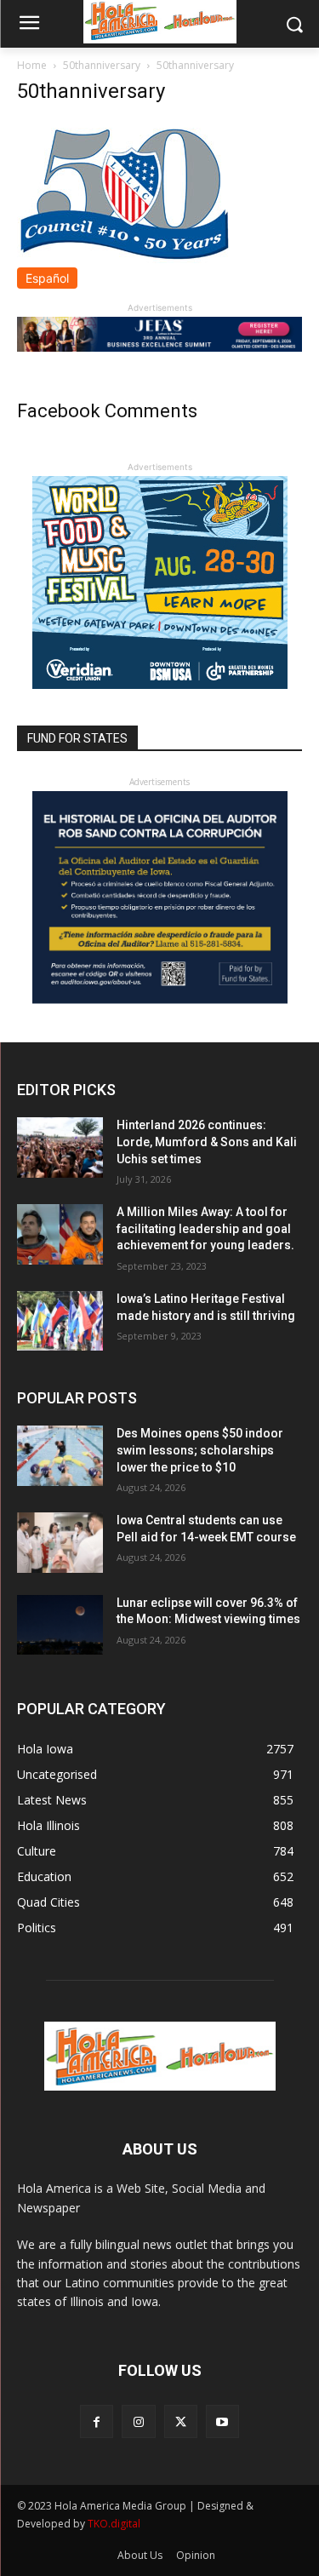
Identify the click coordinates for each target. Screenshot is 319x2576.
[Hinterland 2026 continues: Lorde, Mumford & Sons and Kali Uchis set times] (60, 1147)
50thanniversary (102, 65)
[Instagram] (138, 2421)
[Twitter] (181, 2421)
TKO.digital (114, 2524)
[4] (159, 347)
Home (32, 65)
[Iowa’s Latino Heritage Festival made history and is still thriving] (60, 1321)
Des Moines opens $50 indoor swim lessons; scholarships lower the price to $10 (200, 1450)
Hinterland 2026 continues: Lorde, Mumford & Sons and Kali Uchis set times (207, 1142)
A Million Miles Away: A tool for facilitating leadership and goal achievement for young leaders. (205, 1228)
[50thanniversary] (123, 258)
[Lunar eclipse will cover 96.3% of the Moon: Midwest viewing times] (60, 1625)
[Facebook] (97, 2421)
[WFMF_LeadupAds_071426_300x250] (160, 684)
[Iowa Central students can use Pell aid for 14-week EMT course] (60, 1542)
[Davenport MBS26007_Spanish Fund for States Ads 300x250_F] (160, 999)
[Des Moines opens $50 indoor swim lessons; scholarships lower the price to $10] (60, 1455)
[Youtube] (222, 2421)
